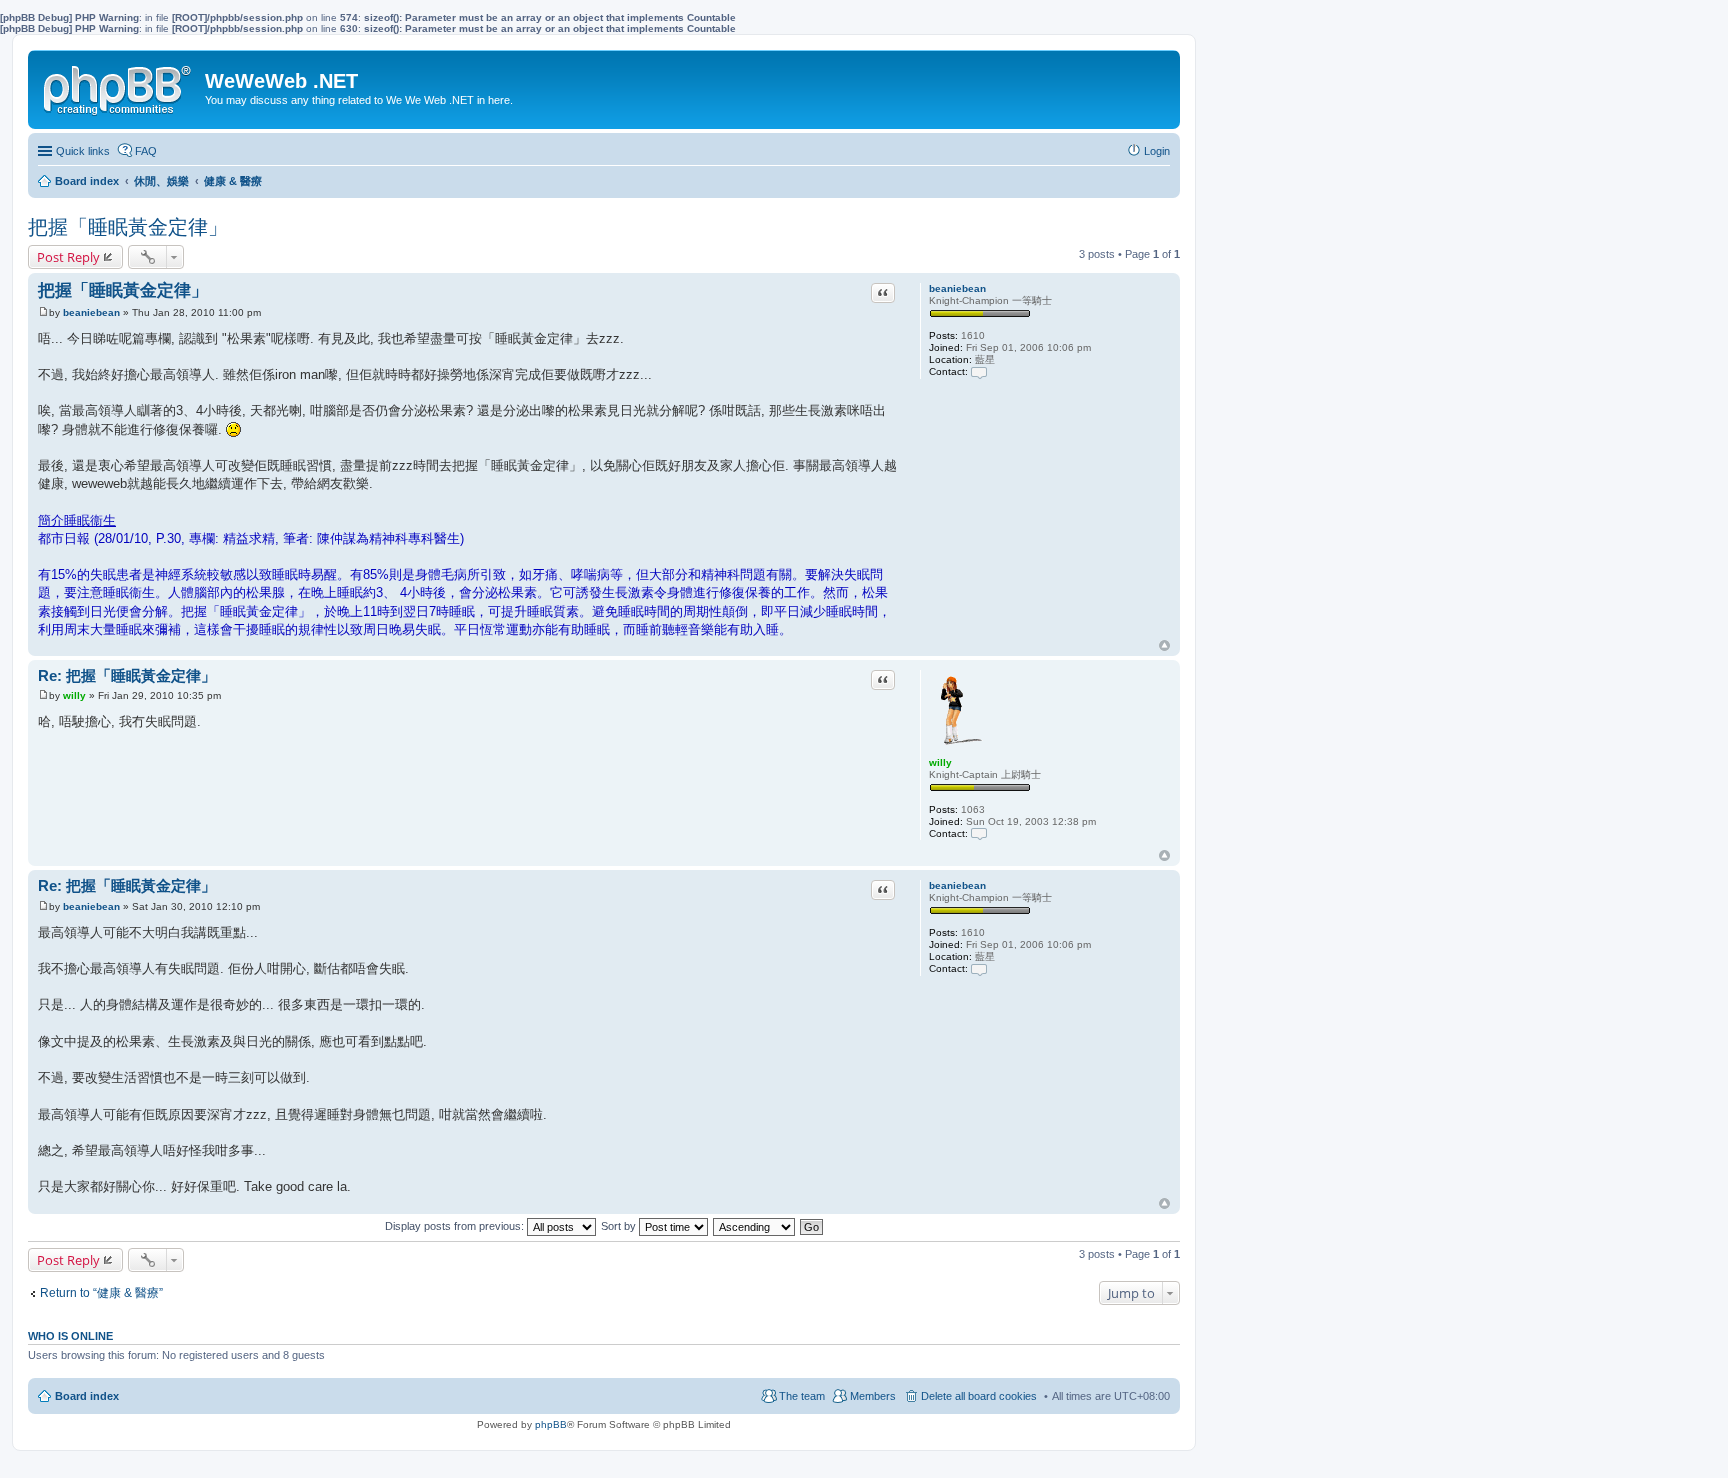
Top (1164, 645)
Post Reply (68, 257)
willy (940, 762)
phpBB (551, 1424)
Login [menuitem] (1157, 151)
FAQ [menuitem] (146, 151)
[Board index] (119, 86)
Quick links (83, 151)
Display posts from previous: (456, 1226)
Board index (87, 1396)
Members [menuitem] (873, 1396)
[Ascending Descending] (755, 1226)
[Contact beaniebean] (979, 371)
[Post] (43, 312)
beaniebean (957, 288)
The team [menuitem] (802, 1396)
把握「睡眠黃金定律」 (128, 227)
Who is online (70, 1336)
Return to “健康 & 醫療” (101, 1293)
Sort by (620, 1226)
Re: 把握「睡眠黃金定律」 (127, 675)
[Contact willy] (979, 833)
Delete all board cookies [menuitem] (979, 1396)
